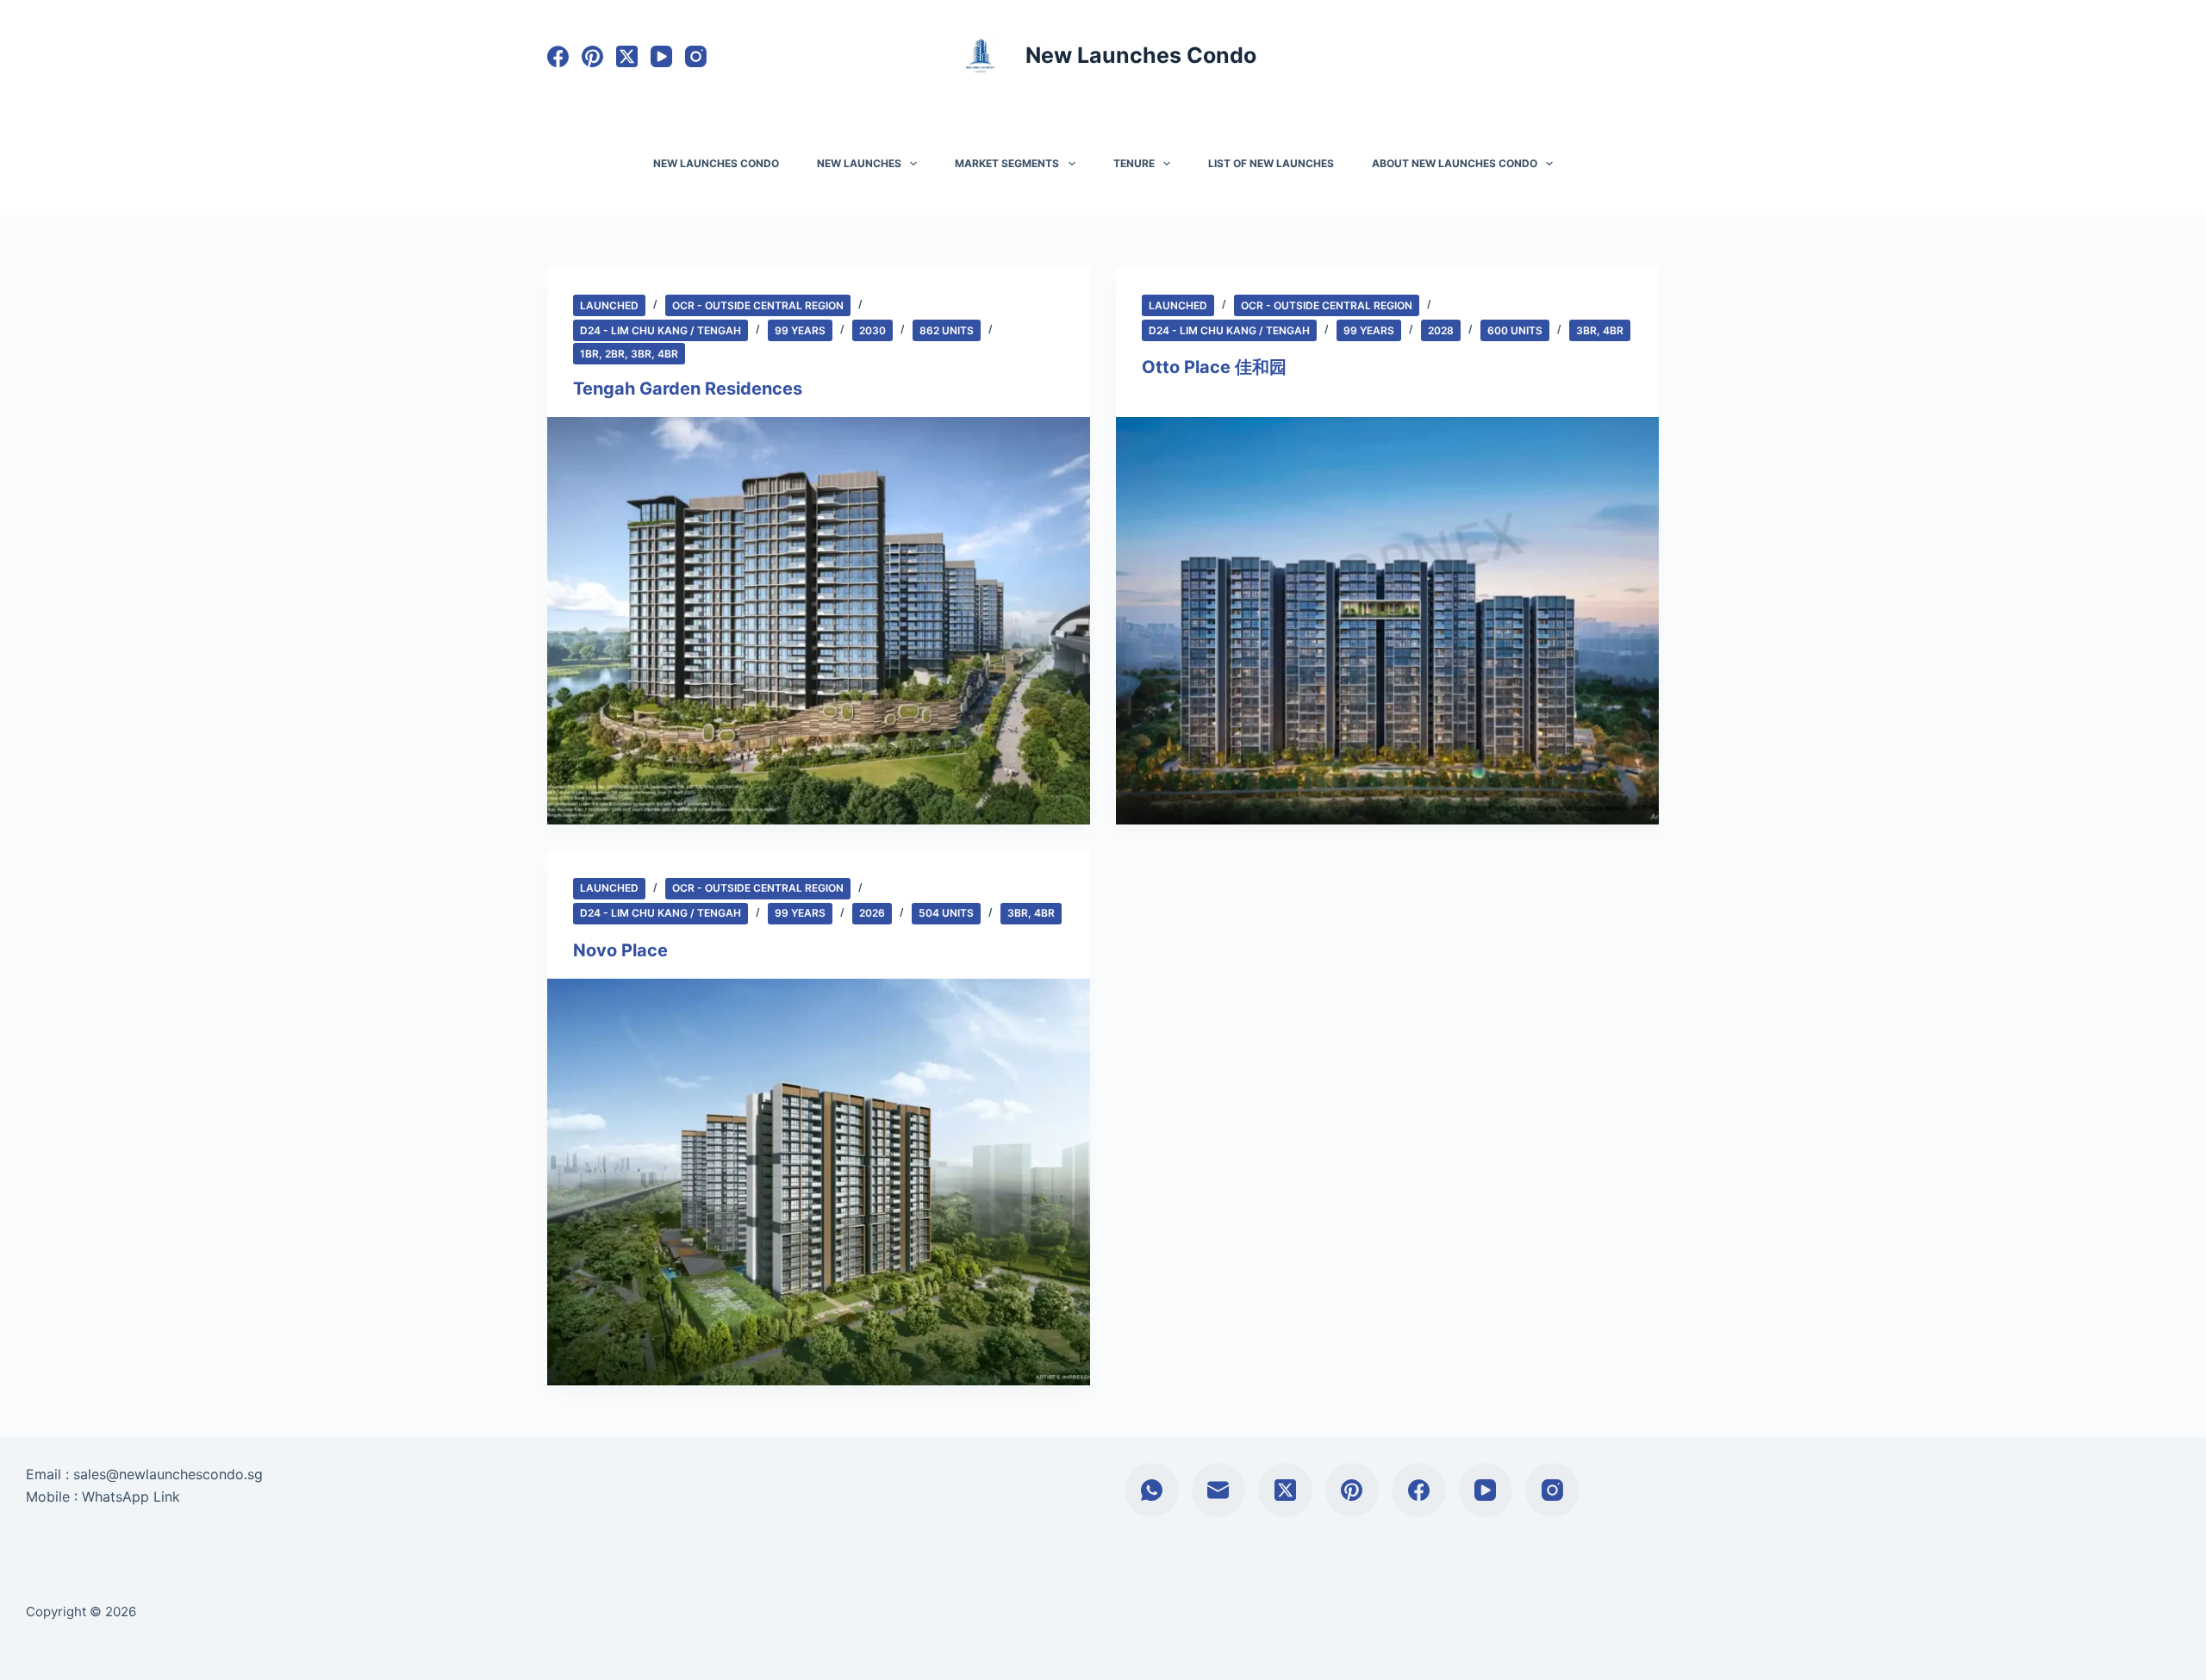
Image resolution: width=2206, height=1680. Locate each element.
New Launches (859, 163)
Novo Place (620, 950)
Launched (609, 305)
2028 (1441, 330)
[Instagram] (696, 56)
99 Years (800, 330)
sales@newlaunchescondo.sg (168, 1474)
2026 (872, 913)
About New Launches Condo (1455, 163)
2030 (872, 330)
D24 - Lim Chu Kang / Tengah (661, 330)
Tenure (1134, 163)
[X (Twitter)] (627, 56)
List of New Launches (1271, 163)
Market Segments (1007, 163)
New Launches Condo (1141, 55)
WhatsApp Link (131, 1496)
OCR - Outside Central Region (758, 305)
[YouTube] (661, 56)
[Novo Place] (819, 1182)
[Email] (1219, 1490)
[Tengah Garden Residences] (819, 621)
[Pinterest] (592, 56)
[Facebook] (558, 56)
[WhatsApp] (1152, 1490)
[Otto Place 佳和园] (1387, 621)
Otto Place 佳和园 (1214, 367)
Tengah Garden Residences (688, 389)
